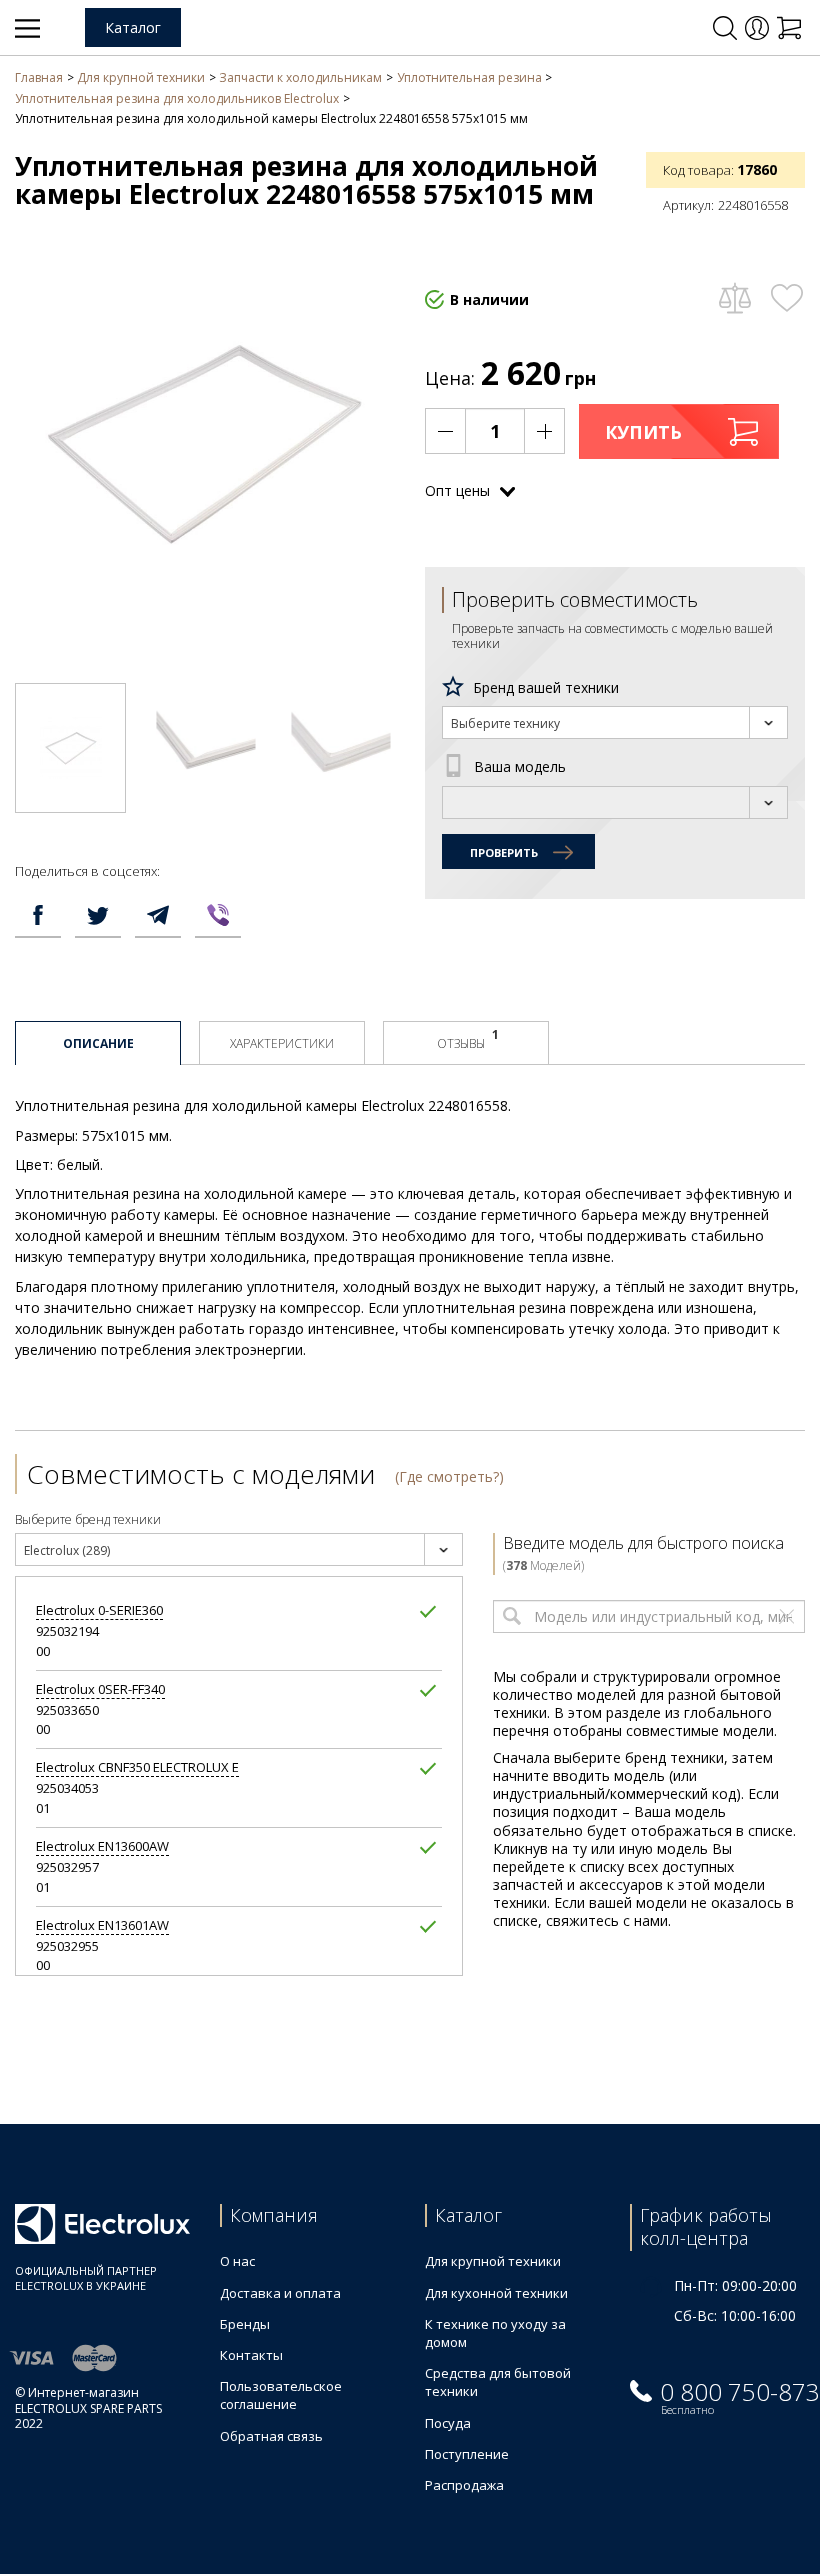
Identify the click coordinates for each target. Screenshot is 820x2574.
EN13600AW (102, 1846)
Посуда (448, 2423)
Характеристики (282, 1043)
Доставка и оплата (280, 2293)
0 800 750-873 (740, 2391)
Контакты (251, 2355)
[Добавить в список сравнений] (734, 298)
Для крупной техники (493, 2261)
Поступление (467, 2454)
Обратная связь (271, 2436)
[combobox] (615, 722)
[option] (70, 748)
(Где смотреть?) (449, 1476)
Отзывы (468, 1039)
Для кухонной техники (496, 2293)
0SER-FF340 (100, 1689)
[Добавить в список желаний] (786, 298)
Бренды (245, 2324)
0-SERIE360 (99, 1610)
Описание (98, 1043)
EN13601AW (102, 1925)
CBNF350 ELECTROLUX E (137, 1767)
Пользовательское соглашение (281, 2395)
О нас (237, 2261)
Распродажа (464, 2485)
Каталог (133, 27)
